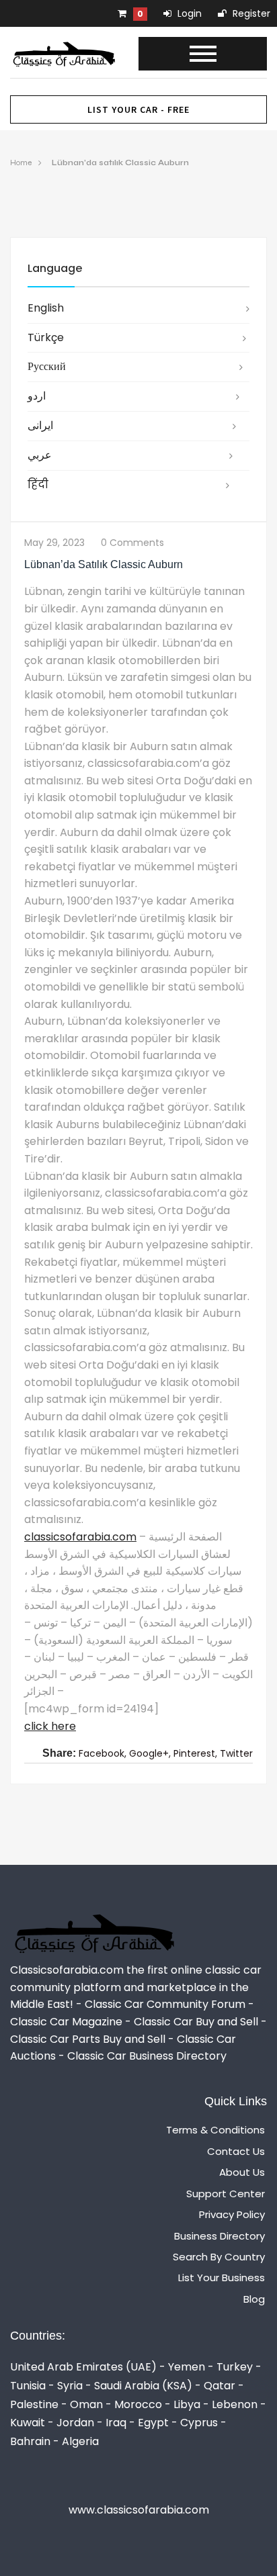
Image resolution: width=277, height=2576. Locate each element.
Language (55, 268)
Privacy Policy (232, 2214)
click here (50, 1726)
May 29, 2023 (54, 543)
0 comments (132, 543)
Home (21, 163)
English (46, 308)
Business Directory (220, 2236)
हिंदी (38, 485)
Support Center (226, 2194)
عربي (40, 455)
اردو (37, 396)
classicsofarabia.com (80, 1537)
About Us (242, 2172)
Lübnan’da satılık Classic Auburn (120, 163)
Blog (254, 2299)
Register (250, 13)
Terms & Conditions (215, 2130)
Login (188, 13)
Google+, (150, 1753)
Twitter (236, 1753)
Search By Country (219, 2257)
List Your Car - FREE (138, 109)
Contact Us (236, 2151)
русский (47, 366)
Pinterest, (195, 1753)
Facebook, (103, 1753)
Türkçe (46, 337)
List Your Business (222, 2278)
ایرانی (40, 425)
